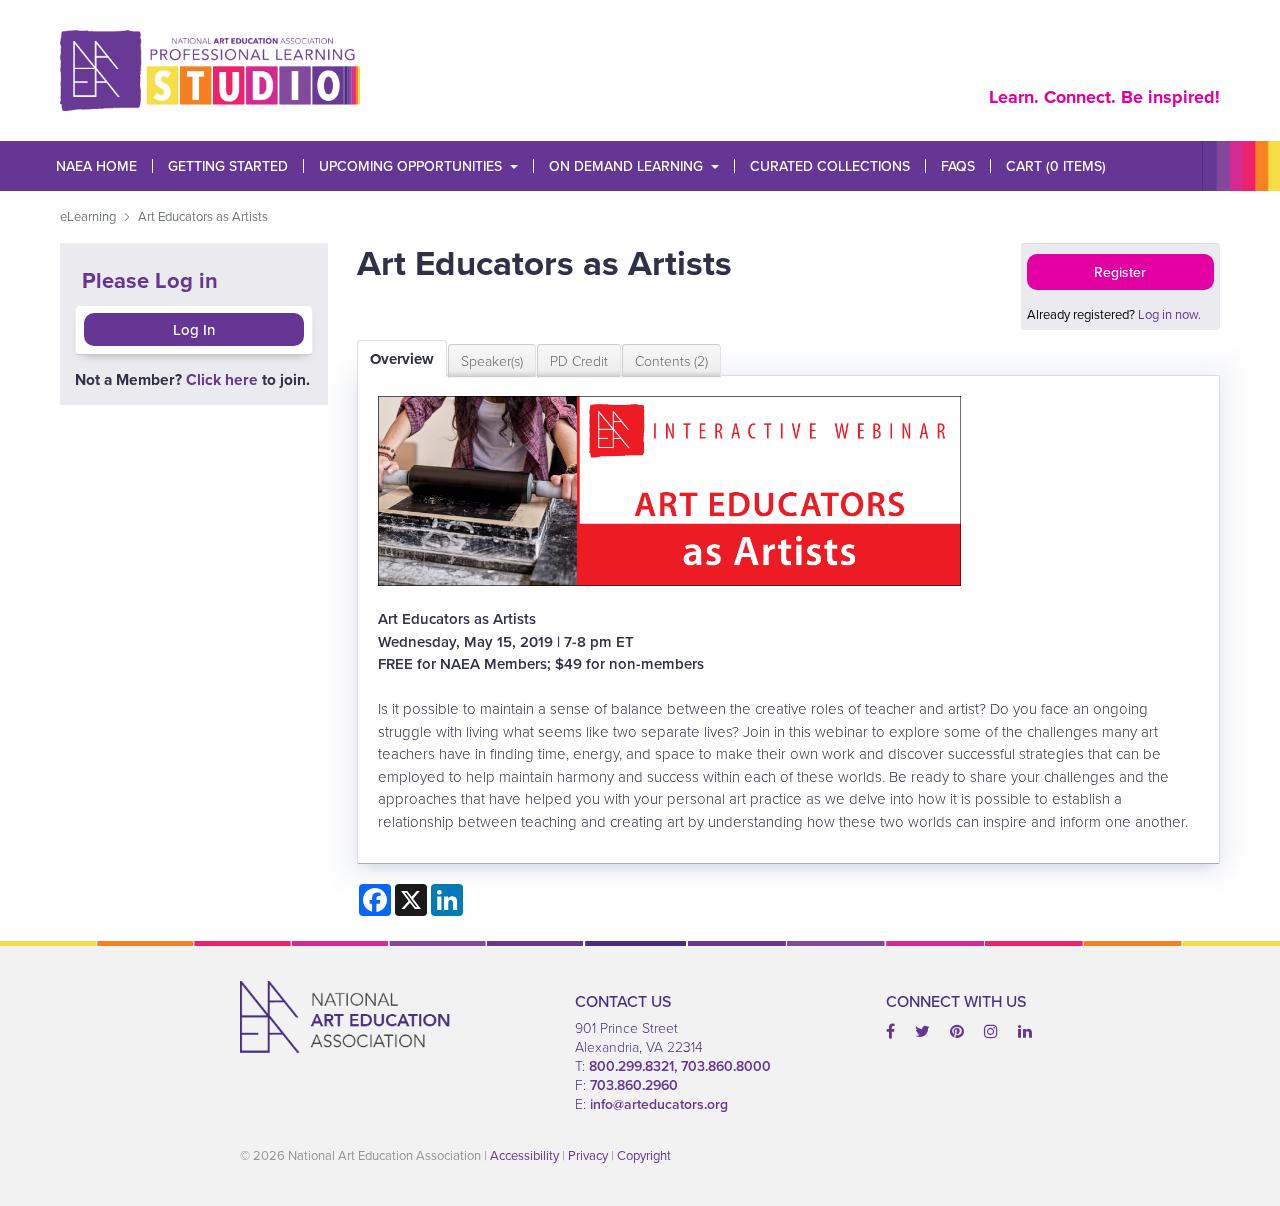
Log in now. (1169, 314)
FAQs (958, 166)
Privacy (588, 1155)
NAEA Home (96, 166)
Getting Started (228, 166)
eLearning (88, 216)
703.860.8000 (726, 1066)
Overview (402, 359)
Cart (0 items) (1056, 166)
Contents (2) (671, 360)
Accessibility (524, 1155)
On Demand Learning (626, 166)
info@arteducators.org (659, 1104)
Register (1120, 272)
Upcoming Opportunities (410, 166)
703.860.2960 (634, 1085)
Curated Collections (830, 166)
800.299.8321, (635, 1066)
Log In (194, 329)
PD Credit (579, 360)
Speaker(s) (492, 360)
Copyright (644, 1155)
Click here (222, 379)
